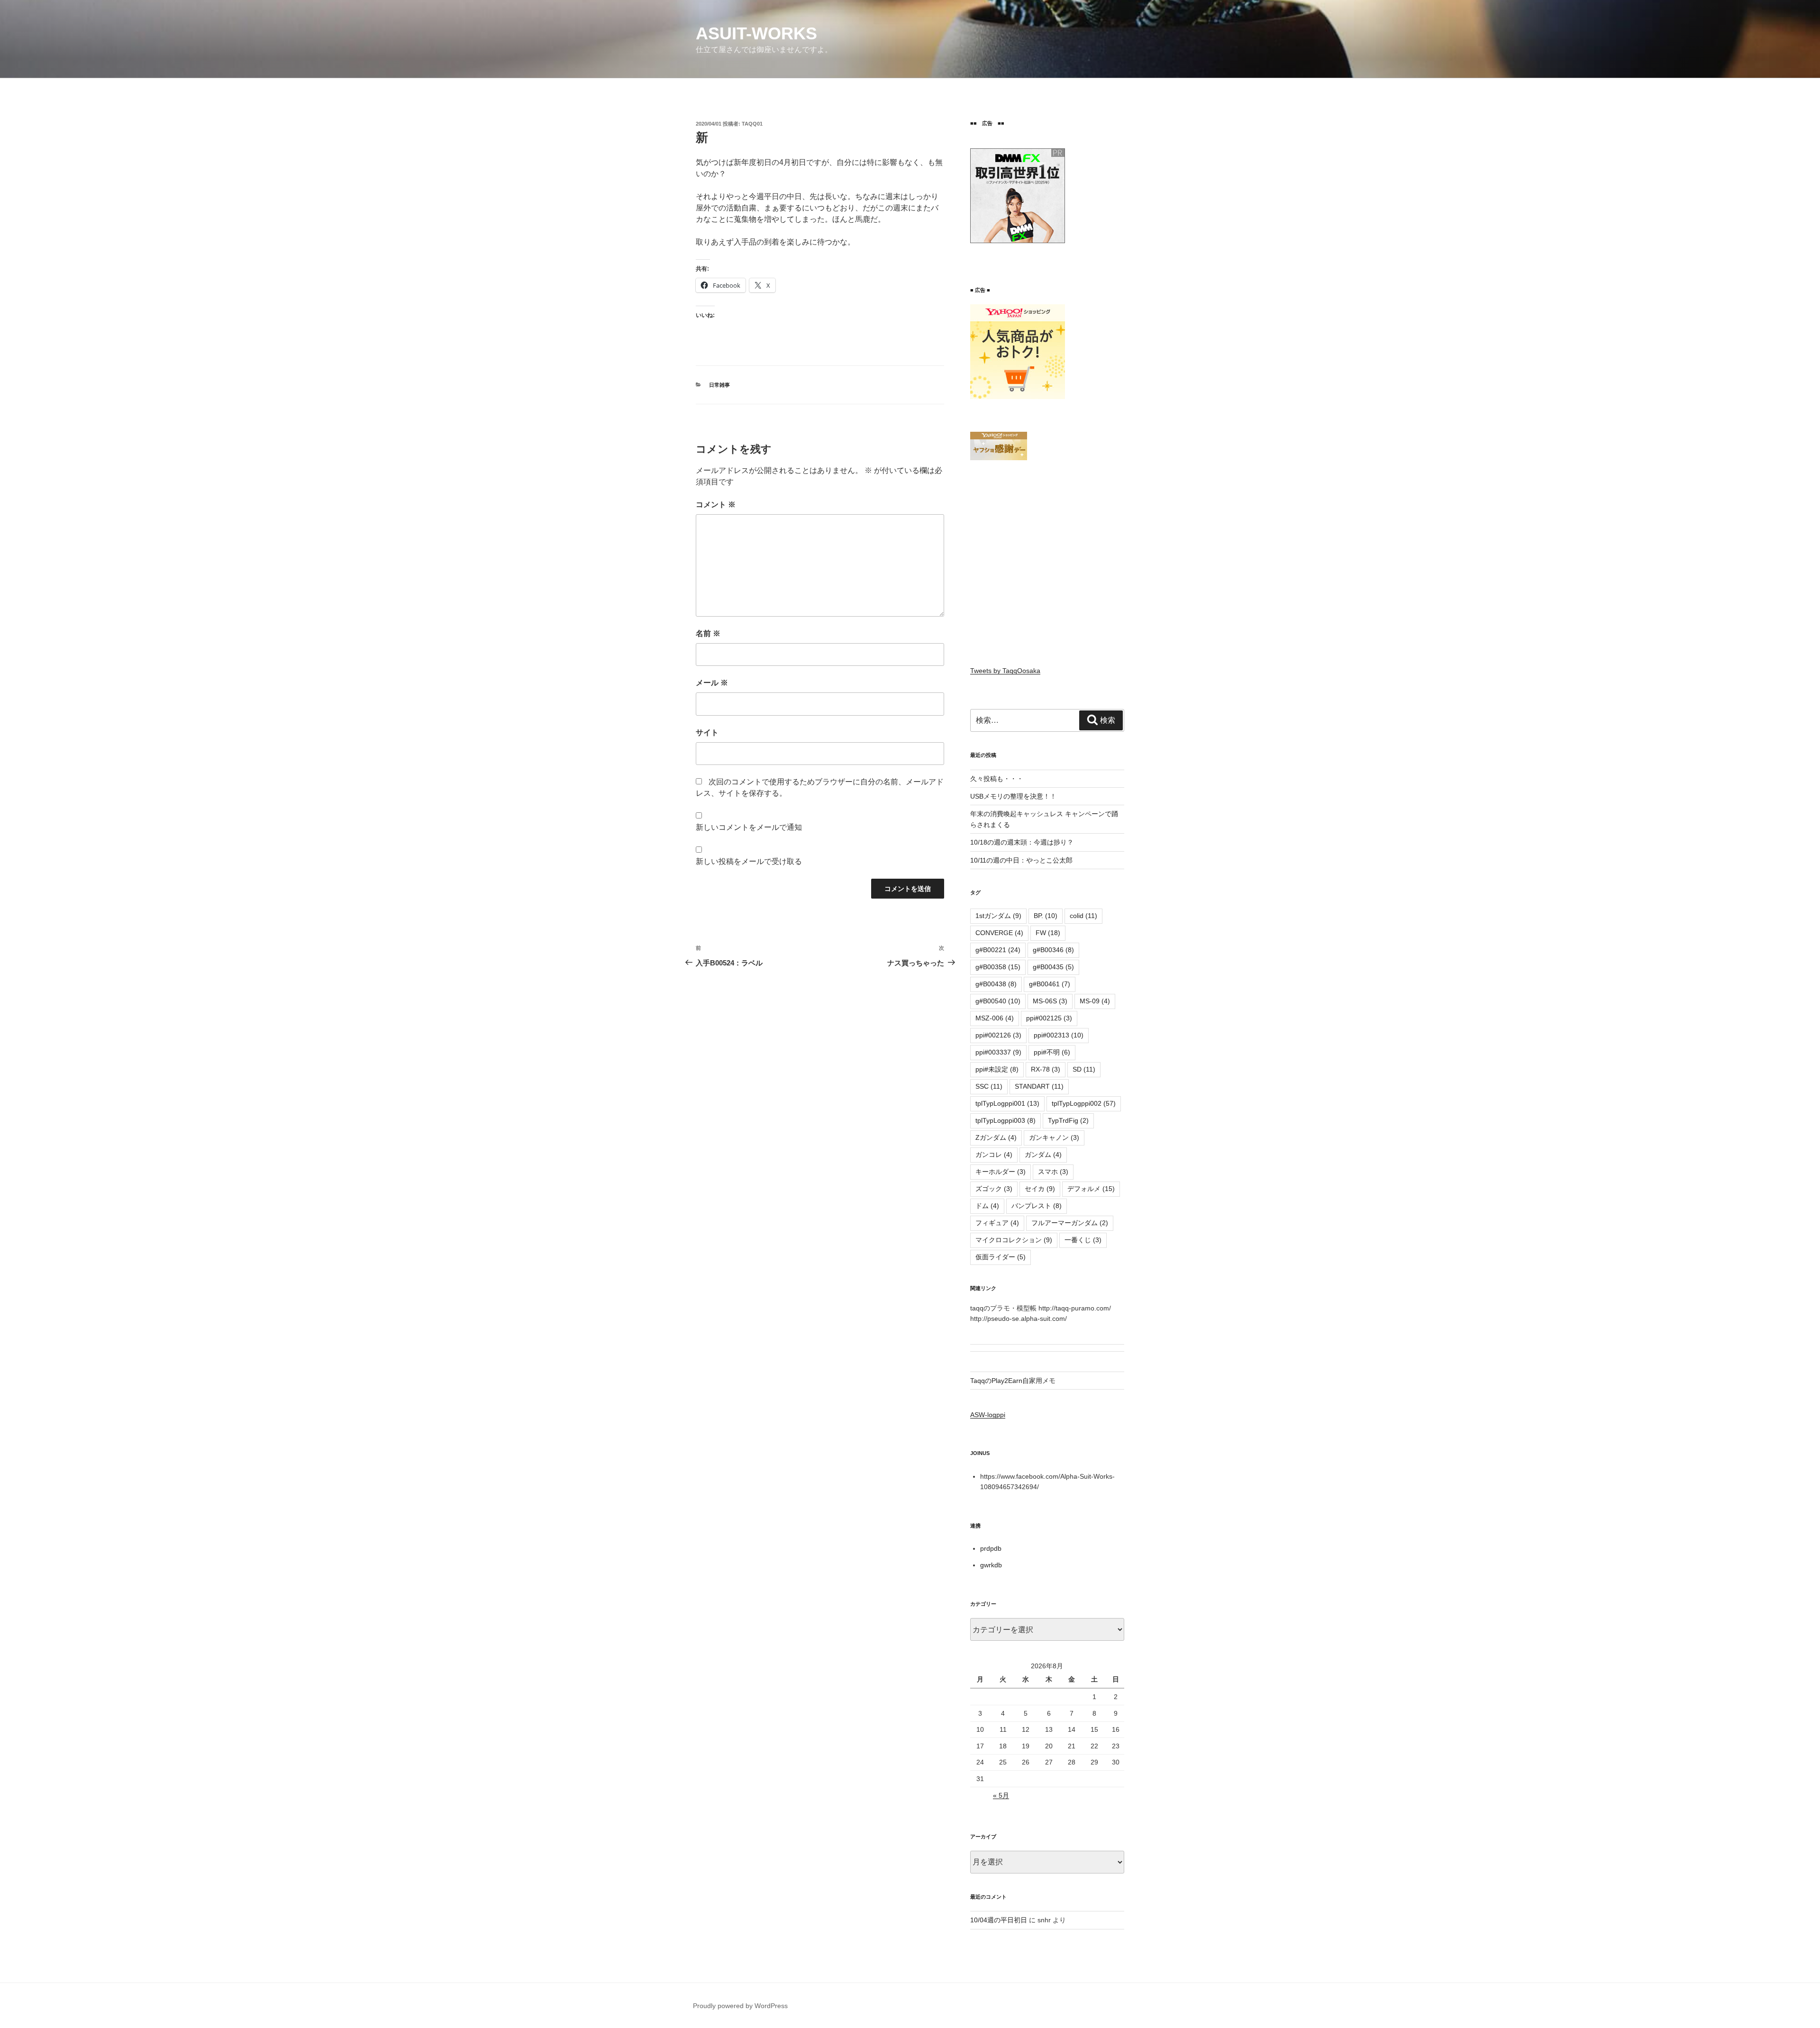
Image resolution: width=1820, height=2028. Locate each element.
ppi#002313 (1059, 1035)
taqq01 (752, 124)
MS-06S (1050, 1001)
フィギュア (997, 1223)
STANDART (1039, 1086)
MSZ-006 (995, 1018)
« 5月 (1001, 1795)
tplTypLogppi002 (1084, 1103)
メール (712, 683)
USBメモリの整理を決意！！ (1013, 796)
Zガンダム (996, 1137)
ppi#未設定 (997, 1069)
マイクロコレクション (1014, 1240)
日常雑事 (719, 385)
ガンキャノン (1054, 1137)
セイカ (1040, 1189)
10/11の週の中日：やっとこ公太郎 (1021, 860)
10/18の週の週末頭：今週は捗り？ (1022, 842)
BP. (1046, 916)
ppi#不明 (1052, 1052)
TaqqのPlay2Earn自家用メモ (1013, 1381)
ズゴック (994, 1189)
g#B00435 (1053, 967)
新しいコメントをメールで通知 (749, 827)
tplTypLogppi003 (1006, 1120)
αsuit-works (756, 33)
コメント (716, 505)
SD (1084, 1069)
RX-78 (1046, 1069)
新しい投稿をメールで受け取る (749, 861)
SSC (989, 1086)
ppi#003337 (998, 1052)
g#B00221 (998, 950)
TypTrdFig (1068, 1120)
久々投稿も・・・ (997, 779)
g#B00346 (1053, 950)
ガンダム (1043, 1155)
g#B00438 (996, 984)
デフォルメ (1091, 1189)
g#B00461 (1050, 984)
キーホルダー (1001, 1172)
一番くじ (1083, 1240)
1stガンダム (998, 916)
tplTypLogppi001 (1007, 1103)
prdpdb (991, 1548)
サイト (707, 732)
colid (1083, 916)
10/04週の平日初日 (999, 1920)
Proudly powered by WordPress (740, 2006)
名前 (708, 633)
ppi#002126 (998, 1035)
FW (1048, 933)
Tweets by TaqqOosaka (1005, 671)
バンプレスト (1037, 1206)
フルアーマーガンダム (1070, 1223)
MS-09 (1095, 1001)
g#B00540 (998, 1001)
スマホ (1053, 1172)
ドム (987, 1206)
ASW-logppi (988, 1415)
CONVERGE (999, 933)
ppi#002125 (1049, 1018)
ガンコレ (994, 1155)
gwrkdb (991, 1565)
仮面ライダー (1001, 1257)
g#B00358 (998, 967)
